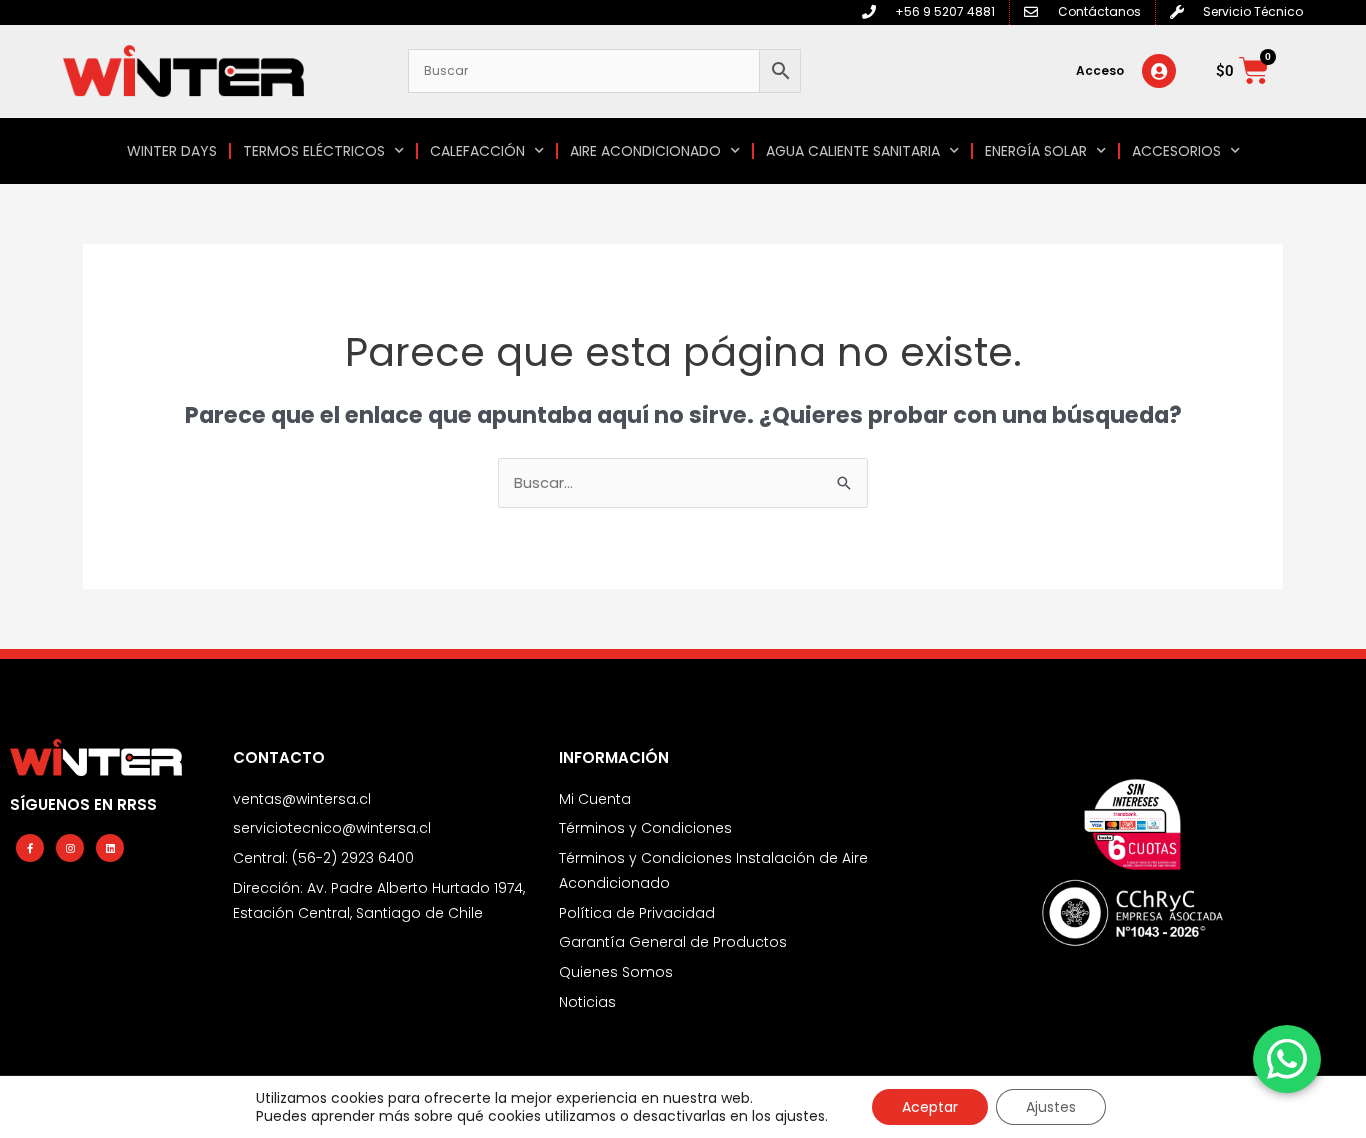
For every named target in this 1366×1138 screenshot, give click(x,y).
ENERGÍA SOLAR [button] (1036, 151)
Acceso (1100, 70)
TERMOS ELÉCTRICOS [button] (314, 151)
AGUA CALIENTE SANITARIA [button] (853, 151)
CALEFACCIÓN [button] (477, 151)
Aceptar (930, 1107)
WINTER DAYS (172, 151)
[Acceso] (1159, 71)
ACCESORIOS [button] (1176, 151)
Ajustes (1051, 1107)
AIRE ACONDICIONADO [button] (645, 151)
